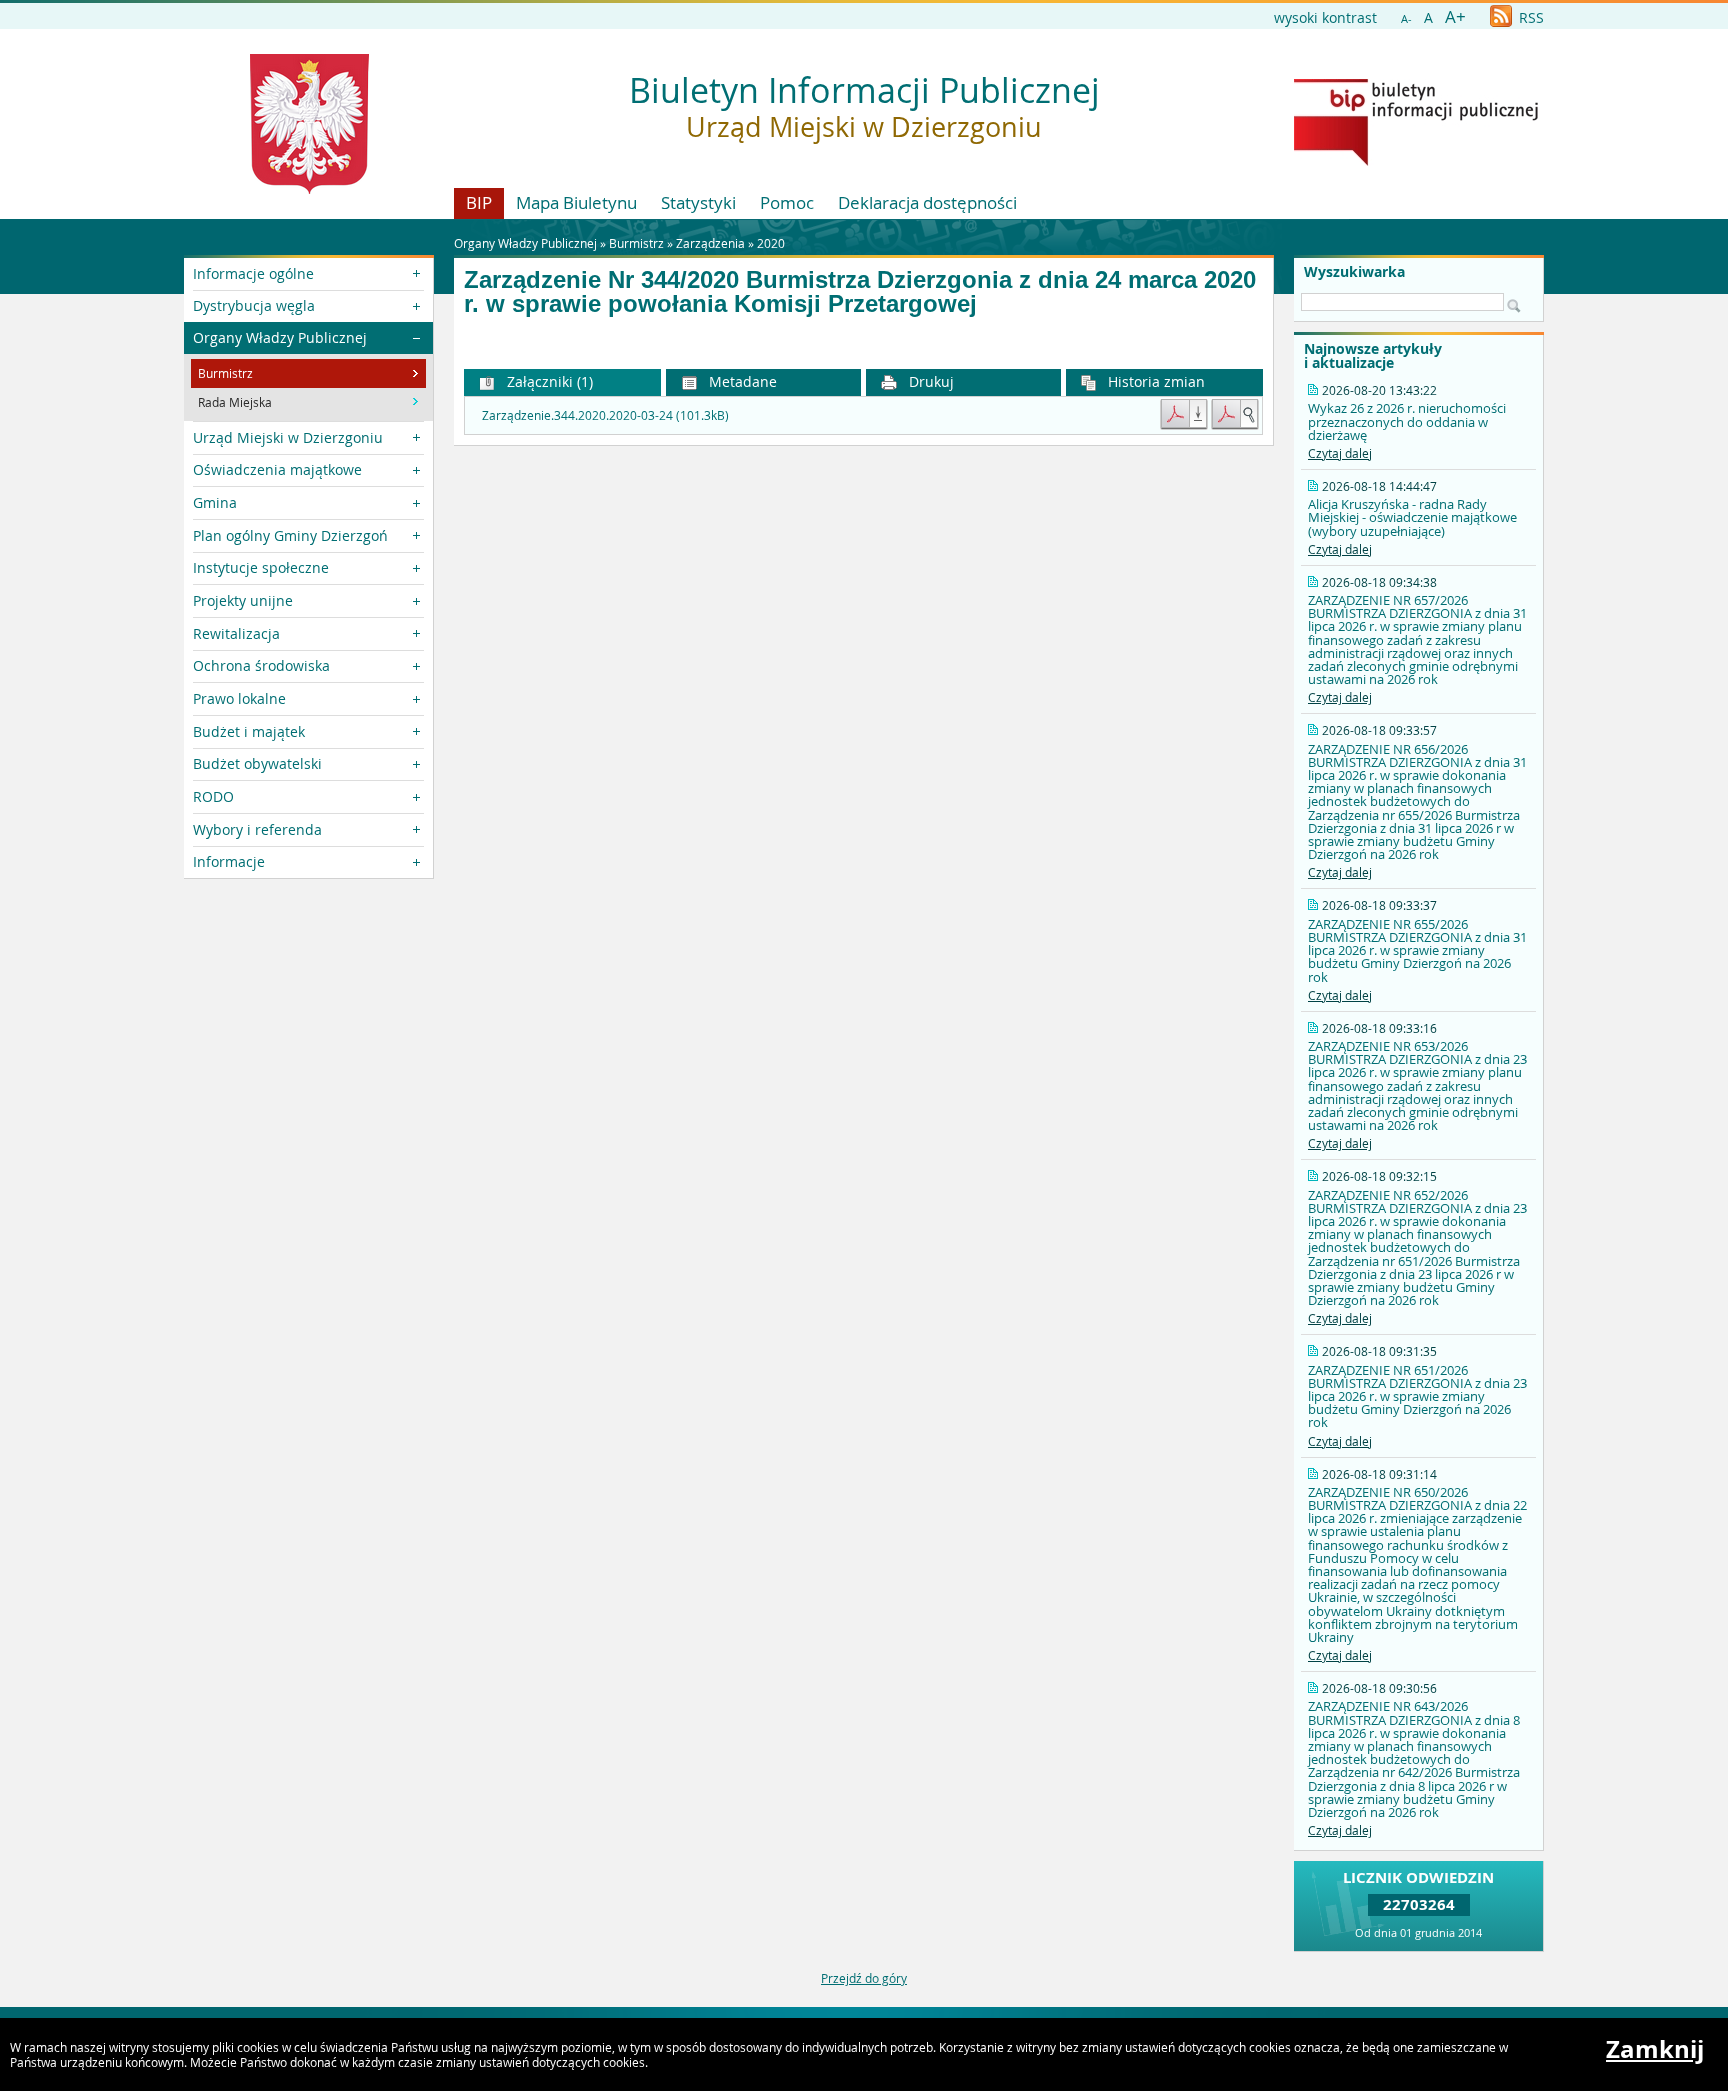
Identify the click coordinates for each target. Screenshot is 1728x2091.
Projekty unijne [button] (243, 600)
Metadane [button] (741, 381)
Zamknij (1655, 2049)
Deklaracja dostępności (927, 202)
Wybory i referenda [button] (257, 829)
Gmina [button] (215, 502)
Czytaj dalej (1340, 453)
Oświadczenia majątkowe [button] (277, 469)
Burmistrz (636, 243)
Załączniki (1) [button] (548, 381)
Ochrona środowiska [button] (261, 665)
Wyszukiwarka (1354, 272)
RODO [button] (213, 796)
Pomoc (787, 202)
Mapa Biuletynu (576, 202)
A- (1406, 18)
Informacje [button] (229, 861)
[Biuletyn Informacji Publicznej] (1416, 161)
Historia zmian (1154, 381)
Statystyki (698, 202)
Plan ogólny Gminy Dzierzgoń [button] (290, 535)
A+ (1455, 16)
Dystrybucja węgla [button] (254, 305)
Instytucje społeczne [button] (261, 567)
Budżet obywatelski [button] (257, 763)
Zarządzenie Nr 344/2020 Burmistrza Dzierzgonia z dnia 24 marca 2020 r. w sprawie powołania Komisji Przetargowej (860, 292)
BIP (479, 202)
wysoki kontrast (1325, 17)
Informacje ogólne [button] (253, 273)
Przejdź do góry (864, 1978)
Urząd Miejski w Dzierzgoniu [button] (288, 437)
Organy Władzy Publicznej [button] (280, 337)
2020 (771, 243)
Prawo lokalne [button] (239, 698)
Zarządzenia (710, 243)
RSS (1529, 17)
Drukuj (929, 381)
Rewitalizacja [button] (236, 633)
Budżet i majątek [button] (249, 731)
